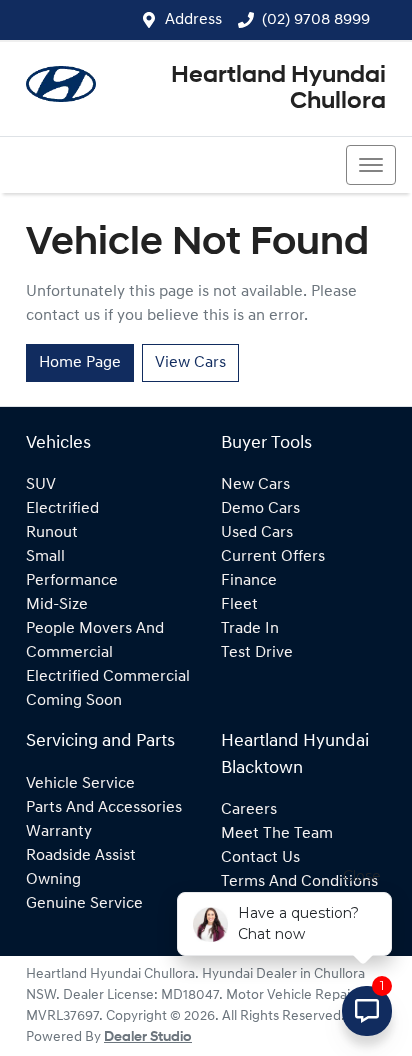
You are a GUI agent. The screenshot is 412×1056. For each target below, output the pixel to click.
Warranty (59, 832)
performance (72, 581)
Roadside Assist (81, 856)
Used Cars (257, 533)
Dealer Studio (148, 1037)
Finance (249, 581)
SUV (41, 485)
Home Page (80, 363)
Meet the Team (277, 834)
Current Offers (273, 557)
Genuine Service (84, 904)
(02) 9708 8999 (316, 20)
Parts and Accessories (104, 808)
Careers (249, 810)
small (45, 557)
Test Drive (257, 653)
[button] (371, 165)
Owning (53, 880)
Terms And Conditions (299, 882)
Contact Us (260, 858)
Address (193, 20)
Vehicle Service (80, 784)
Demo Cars (260, 509)
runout (52, 533)
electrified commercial (108, 677)
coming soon (74, 701)
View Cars (190, 363)
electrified (62, 509)
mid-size (57, 605)
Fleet (239, 605)
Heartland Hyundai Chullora (278, 89)
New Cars (255, 485)
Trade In (250, 629)
